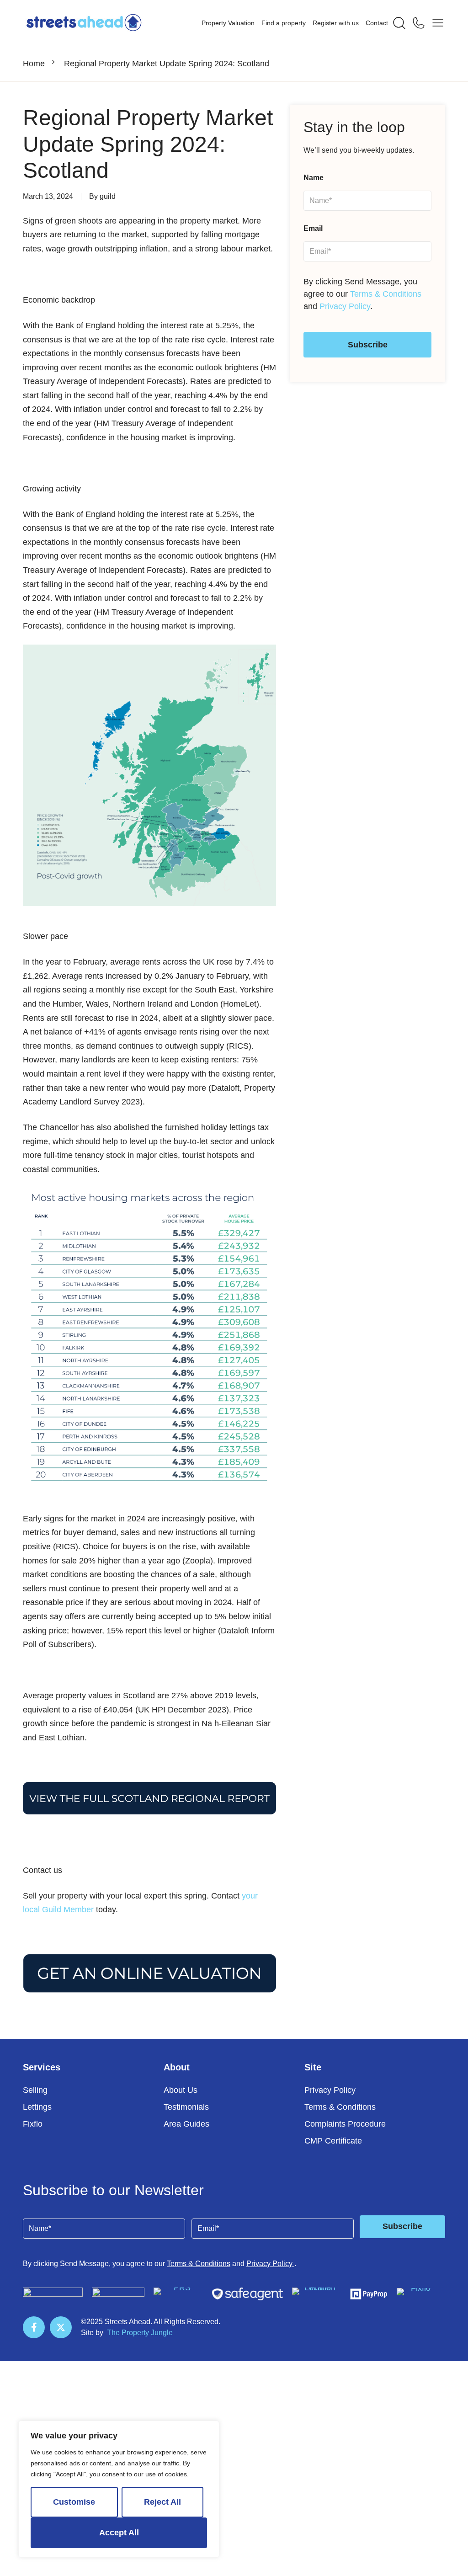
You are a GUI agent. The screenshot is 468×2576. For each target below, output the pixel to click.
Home (34, 64)
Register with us (336, 23)
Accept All (119, 2533)
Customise (74, 2502)
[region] (119, 2489)
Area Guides (186, 2124)
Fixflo (33, 2124)
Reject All (162, 2502)
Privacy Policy (345, 306)
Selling (35, 2090)
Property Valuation (228, 23)
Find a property (284, 23)
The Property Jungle (140, 2333)
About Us (181, 2090)
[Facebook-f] (34, 2327)
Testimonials (186, 2107)
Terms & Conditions (386, 294)
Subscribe (368, 345)
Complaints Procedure (345, 2124)
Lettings (37, 2107)
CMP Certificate (333, 2141)
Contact (377, 23)
